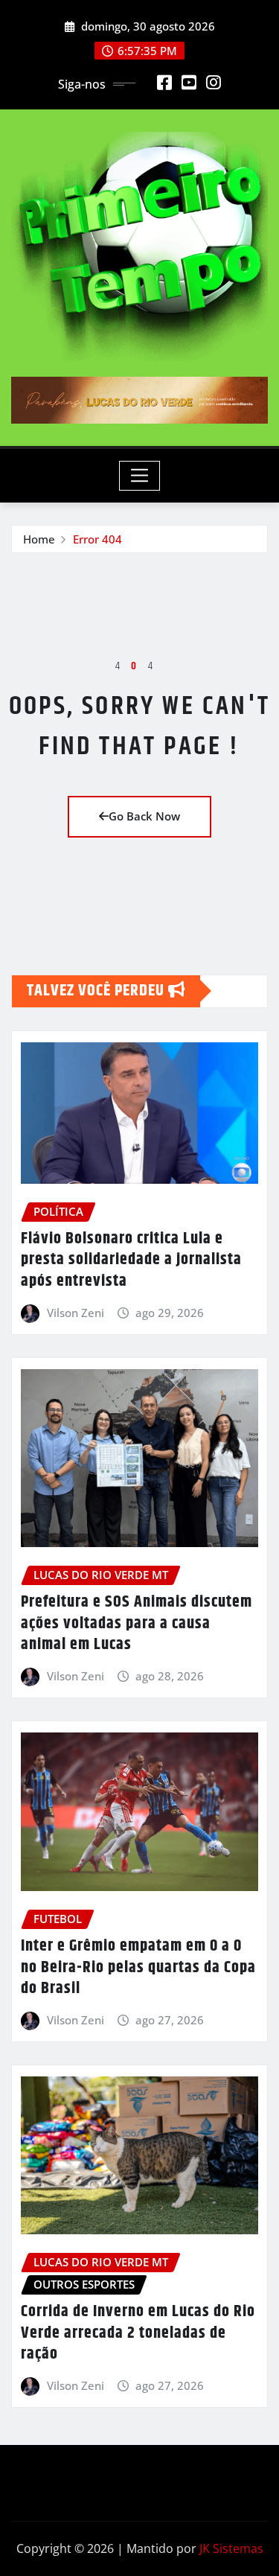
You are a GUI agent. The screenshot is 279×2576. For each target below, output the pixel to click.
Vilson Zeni (76, 1313)
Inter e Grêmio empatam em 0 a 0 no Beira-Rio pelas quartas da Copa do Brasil (138, 1967)
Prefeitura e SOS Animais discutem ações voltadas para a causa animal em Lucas (137, 1623)
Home (39, 539)
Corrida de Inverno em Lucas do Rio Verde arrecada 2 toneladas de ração (138, 2333)
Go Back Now (144, 816)
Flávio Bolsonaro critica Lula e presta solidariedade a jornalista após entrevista (131, 1260)
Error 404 (97, 539)
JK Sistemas (231, 2548)
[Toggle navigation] (139, 476)
